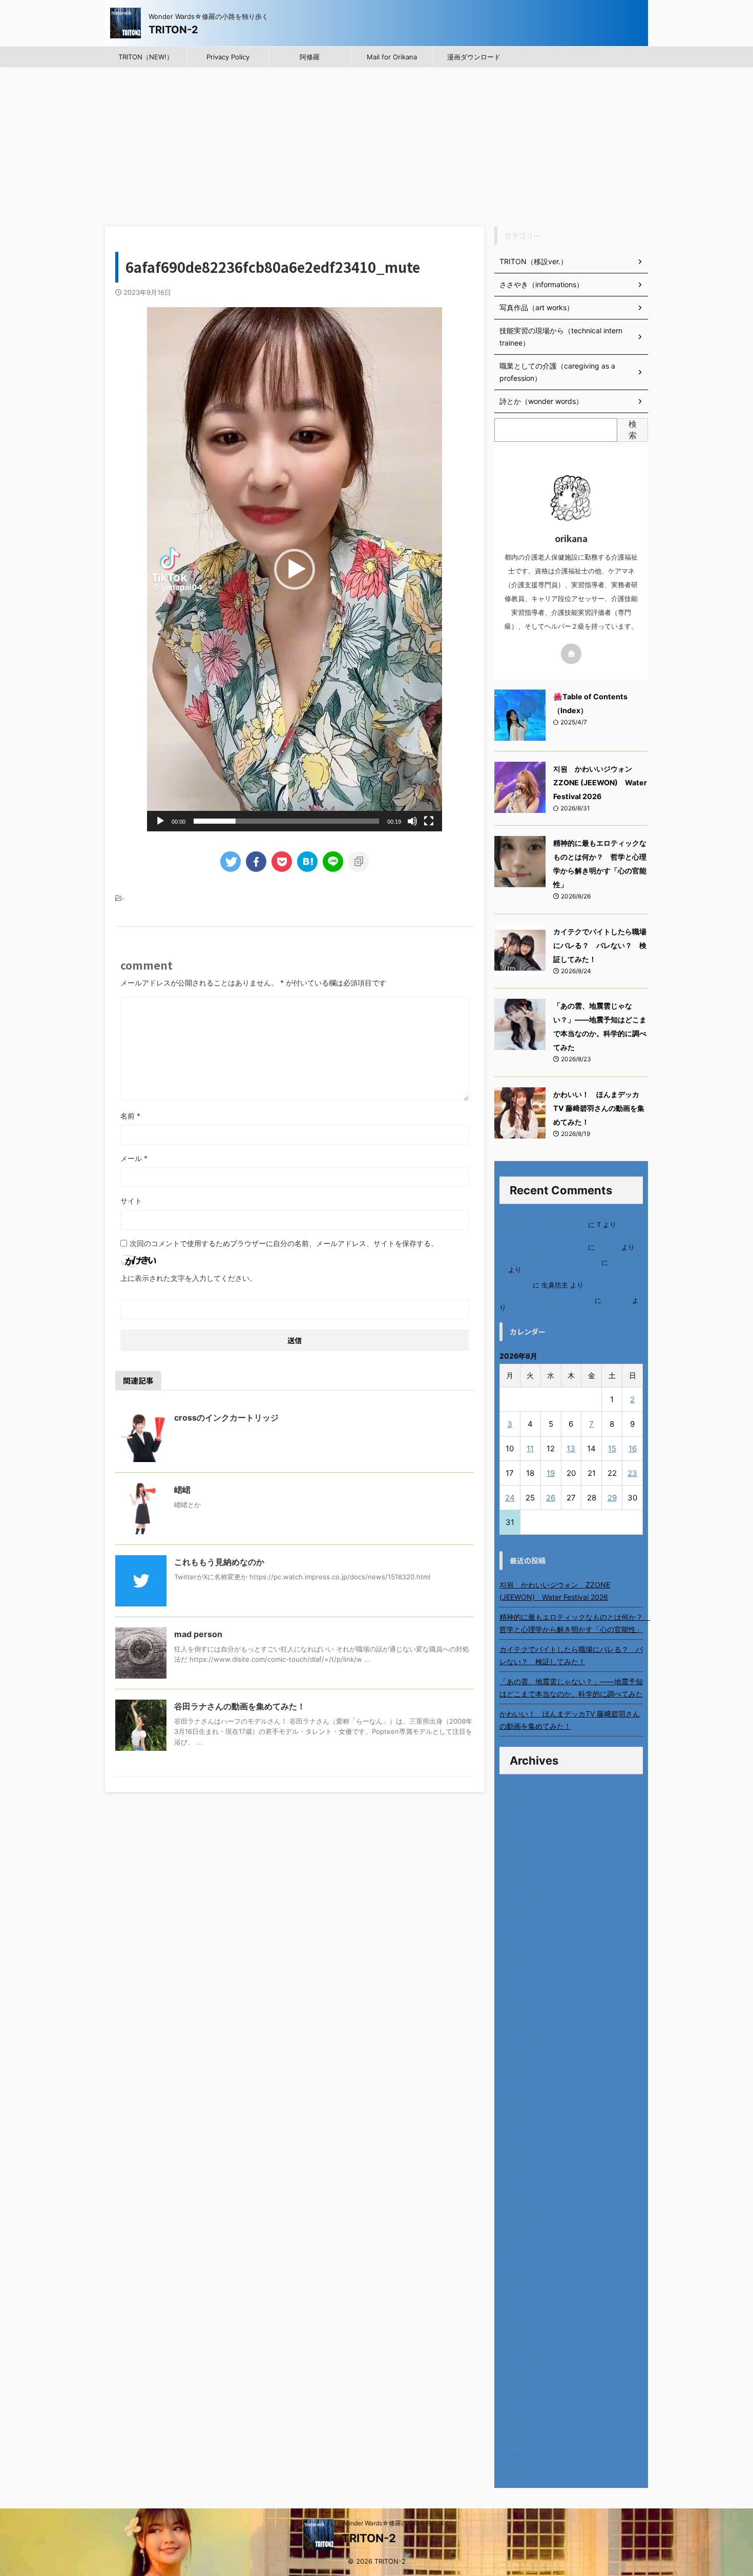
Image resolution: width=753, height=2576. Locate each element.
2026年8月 (518, 1790)
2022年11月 (519, 2343)
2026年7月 (517, 1803)
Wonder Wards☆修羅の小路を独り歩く (396, 2523)
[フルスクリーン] (429, 821)
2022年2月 (517, 2454)
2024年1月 (517, 2171)
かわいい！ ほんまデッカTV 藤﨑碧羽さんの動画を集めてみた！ (599, 1108)
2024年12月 (519, 2036)
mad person (198, 1634)
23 (632, 1473)
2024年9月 (518, 2073)
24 (510, 1498)
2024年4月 (518, 2134)
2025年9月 (518, 1926)
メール (134, 1158)
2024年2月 (517, 2159)
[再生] (160, 821)
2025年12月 (519, 1889)
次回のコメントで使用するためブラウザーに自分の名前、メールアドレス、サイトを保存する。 (284, 1243)
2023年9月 (518, 2220)
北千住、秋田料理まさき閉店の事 (549, 1263)
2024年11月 (519, 2048)
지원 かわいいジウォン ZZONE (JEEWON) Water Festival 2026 (600, 782)
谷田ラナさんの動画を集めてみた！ (240, 1706)
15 (612, 1448)
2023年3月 (518, 2294)
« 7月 (509, 1540)
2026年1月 (517, 1876)
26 (551, 1498)
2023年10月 (519, 2208)
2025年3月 (518, 1999)
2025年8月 (518, 1938)
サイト (131, 1201)
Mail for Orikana (392, 57)
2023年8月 (518, 2233)
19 (551, 1473)
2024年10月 (519, 2061)
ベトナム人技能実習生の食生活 (546, 1301)
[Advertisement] (376, 144)
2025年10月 (519, 1913)
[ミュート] (412, 821)
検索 (633, 430)
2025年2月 (517, 2012)
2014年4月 (517, 2466)
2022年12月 (519, 2331)
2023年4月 (518, 2282)
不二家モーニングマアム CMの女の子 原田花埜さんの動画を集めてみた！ (571, 1244)
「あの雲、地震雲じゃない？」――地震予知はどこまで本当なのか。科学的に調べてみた (571, 1688)
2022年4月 (517, 2429)
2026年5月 (518, 1827)
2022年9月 (517, 2368)
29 (612, 1498)
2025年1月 (517, 2024)
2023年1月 (517, 2319)
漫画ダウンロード (474, 57)
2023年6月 (518, 2257)
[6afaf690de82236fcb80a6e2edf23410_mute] (307, 862)
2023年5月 (518, 2270)
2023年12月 (519, 2184)
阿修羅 (310, 57)
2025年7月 (517, 1950)
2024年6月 (518, 2110)
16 (633, 1448)
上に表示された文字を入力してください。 (189, 1278)
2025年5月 (518, 1975)
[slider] (286, 821)
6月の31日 (515, 1285)
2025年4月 (518, 1987)
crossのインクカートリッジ (226, 1418)
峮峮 (182, 1490)
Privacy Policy (228, 57)
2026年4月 (518, 1840)
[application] (295, 569)
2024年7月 (517, 2098)
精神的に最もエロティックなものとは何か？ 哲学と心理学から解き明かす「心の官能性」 (571, 1623)
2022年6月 (517, 2405)
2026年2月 (517, 1864)
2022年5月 (517, 2417)
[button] (295, 569)
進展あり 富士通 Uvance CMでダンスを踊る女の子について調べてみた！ (570, 1221)
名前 (130, 1116)
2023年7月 (517, 2245)
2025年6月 (518, 1962)
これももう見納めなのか (219, 1562)
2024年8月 (518, 2085)
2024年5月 (518, 2122)
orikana (608, 1247)
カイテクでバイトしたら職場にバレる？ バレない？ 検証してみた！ (600, 945)
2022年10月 (519, 2356)
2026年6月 (518, 1815)
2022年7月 (517, 2392)
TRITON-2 (173, 30)
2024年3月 (518, 2147)
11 (530, 1448)
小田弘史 (617, 1301)
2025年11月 (519, 1901)
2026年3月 (518, 1852)
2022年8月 (517, 2380)
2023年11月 (519, 2196)
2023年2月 (517, 2306)
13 (571, 1448)
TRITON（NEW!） (146, 57)
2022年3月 (517, 2442)
